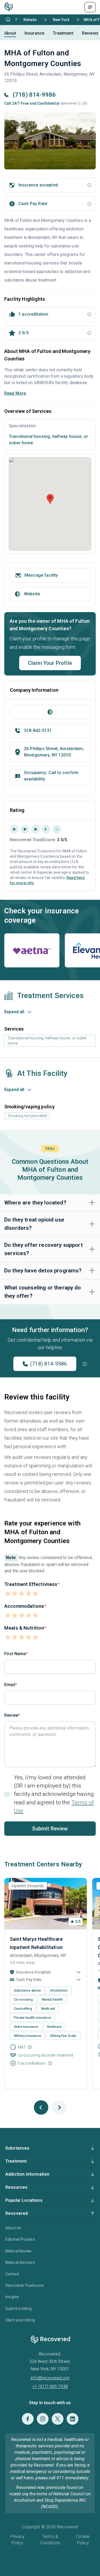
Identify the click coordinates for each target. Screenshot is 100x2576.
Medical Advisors (20, 2262)
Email (10, 1685)
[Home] (8, 19)
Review (11, 1715)
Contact (12, 2274)
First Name (15, 1654)
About (10, 33)
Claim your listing (20, 2320)
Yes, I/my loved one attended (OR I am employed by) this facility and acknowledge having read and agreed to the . (54, 1794)
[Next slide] (59, 2107)
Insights (12, 2297)
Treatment (63, 33)
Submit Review (50, 1829)
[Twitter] (58, 2419)
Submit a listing (19, 2309)
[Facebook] (28, 2419)
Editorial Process (20, 2239)
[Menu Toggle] (90, 7)
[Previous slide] (41, 2107)
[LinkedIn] (73, 2419)
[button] (79, 103)
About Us (13, 2228)
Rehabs (30, 20)
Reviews (90, 33)
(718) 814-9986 (49, 1364)
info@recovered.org (50, 2378)
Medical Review (18, 2251)
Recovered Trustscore (24, 2285)
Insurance (34, 33)
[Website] (50, 712)
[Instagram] (43, 2419)
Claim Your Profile (50, 663)
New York (61, 20)
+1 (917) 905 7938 (50, 2386)
